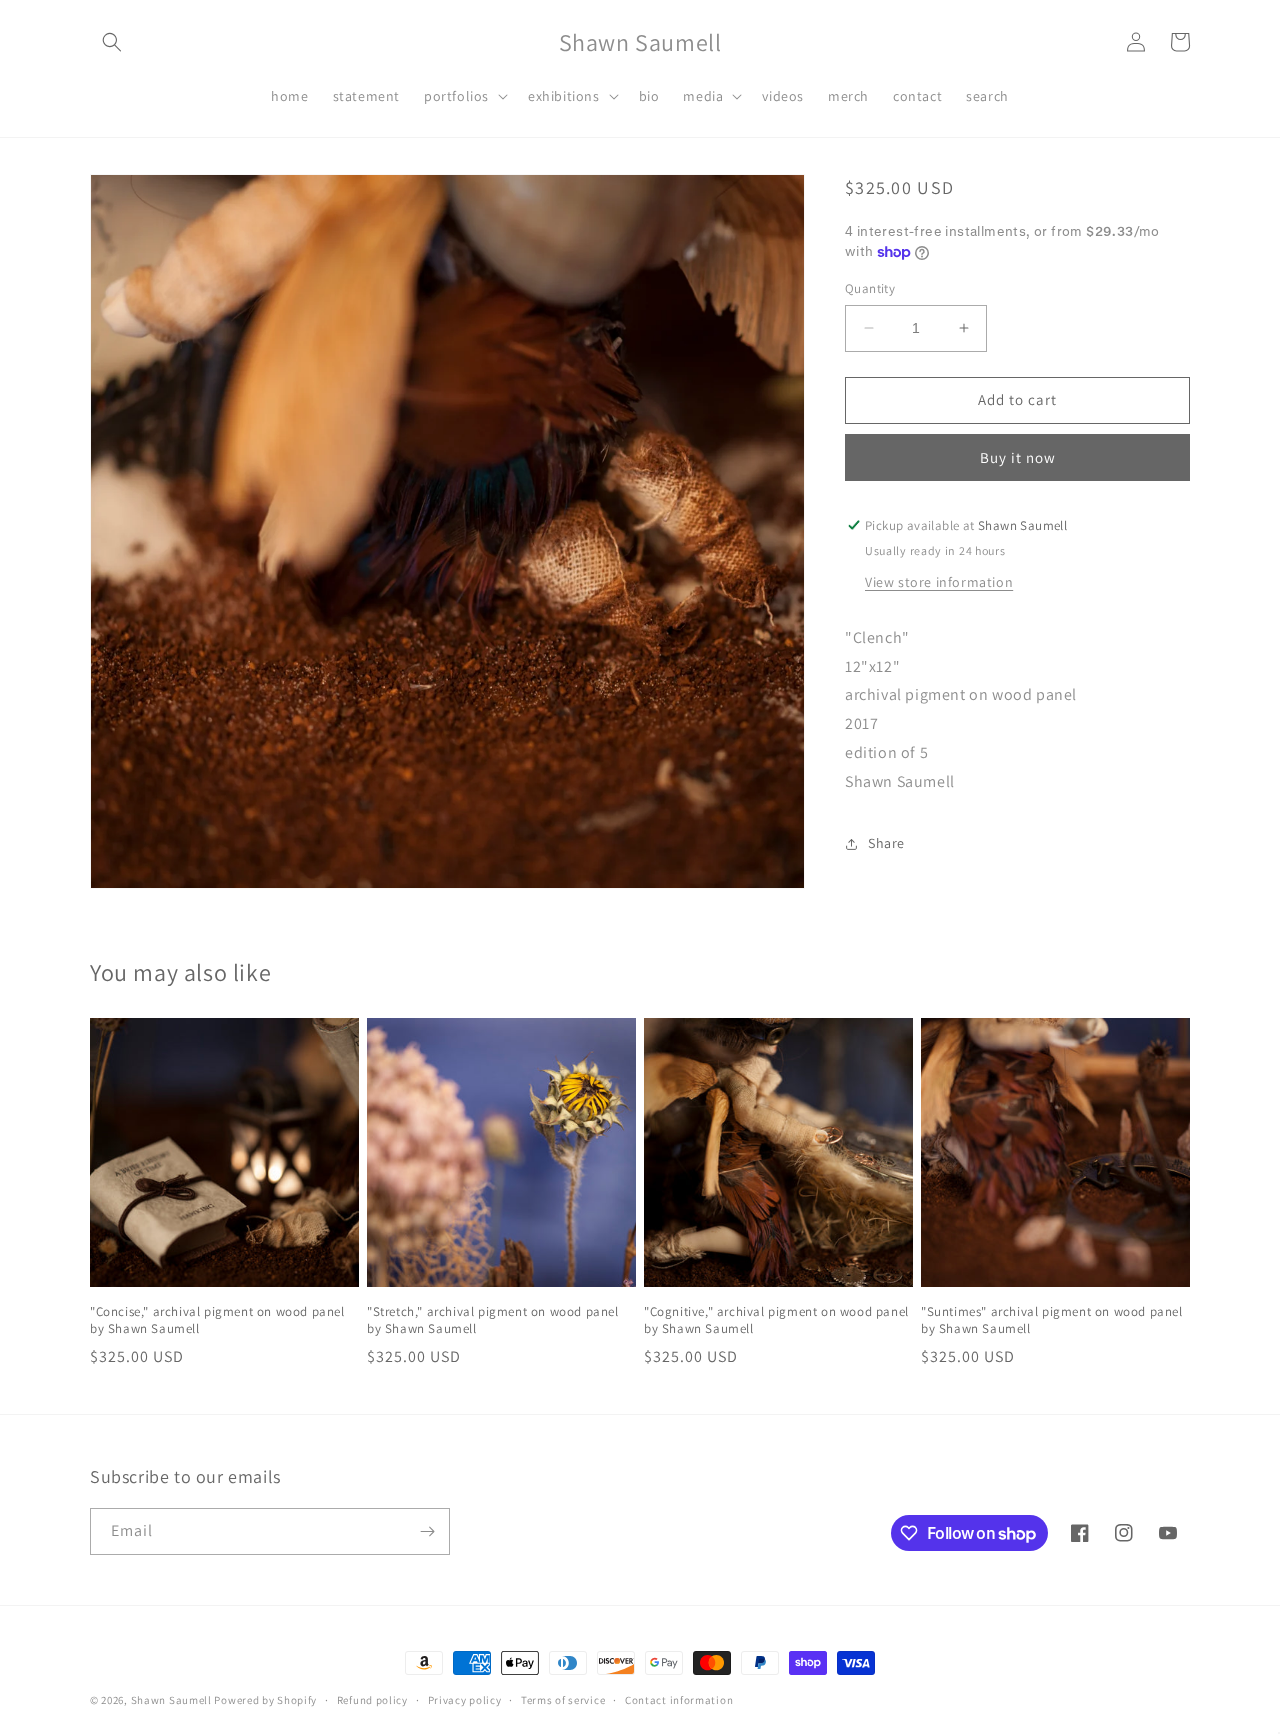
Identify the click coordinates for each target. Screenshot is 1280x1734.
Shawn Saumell (171, 1700)
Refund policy (372, 1700)
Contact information (679, 1700)
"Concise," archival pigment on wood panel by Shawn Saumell (217, 1320)
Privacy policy (465, 1700)
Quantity (870, 288)
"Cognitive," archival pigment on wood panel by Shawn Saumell (776, 1320)
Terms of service (563, 1700)
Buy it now (1018, 457)
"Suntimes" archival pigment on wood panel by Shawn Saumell (1052, 1320)
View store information (939, 582)
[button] (112, 42)
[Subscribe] (427, 1531)
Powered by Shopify (265, 1700)
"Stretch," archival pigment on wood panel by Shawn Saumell (493, 1320)
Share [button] (886, 843)
